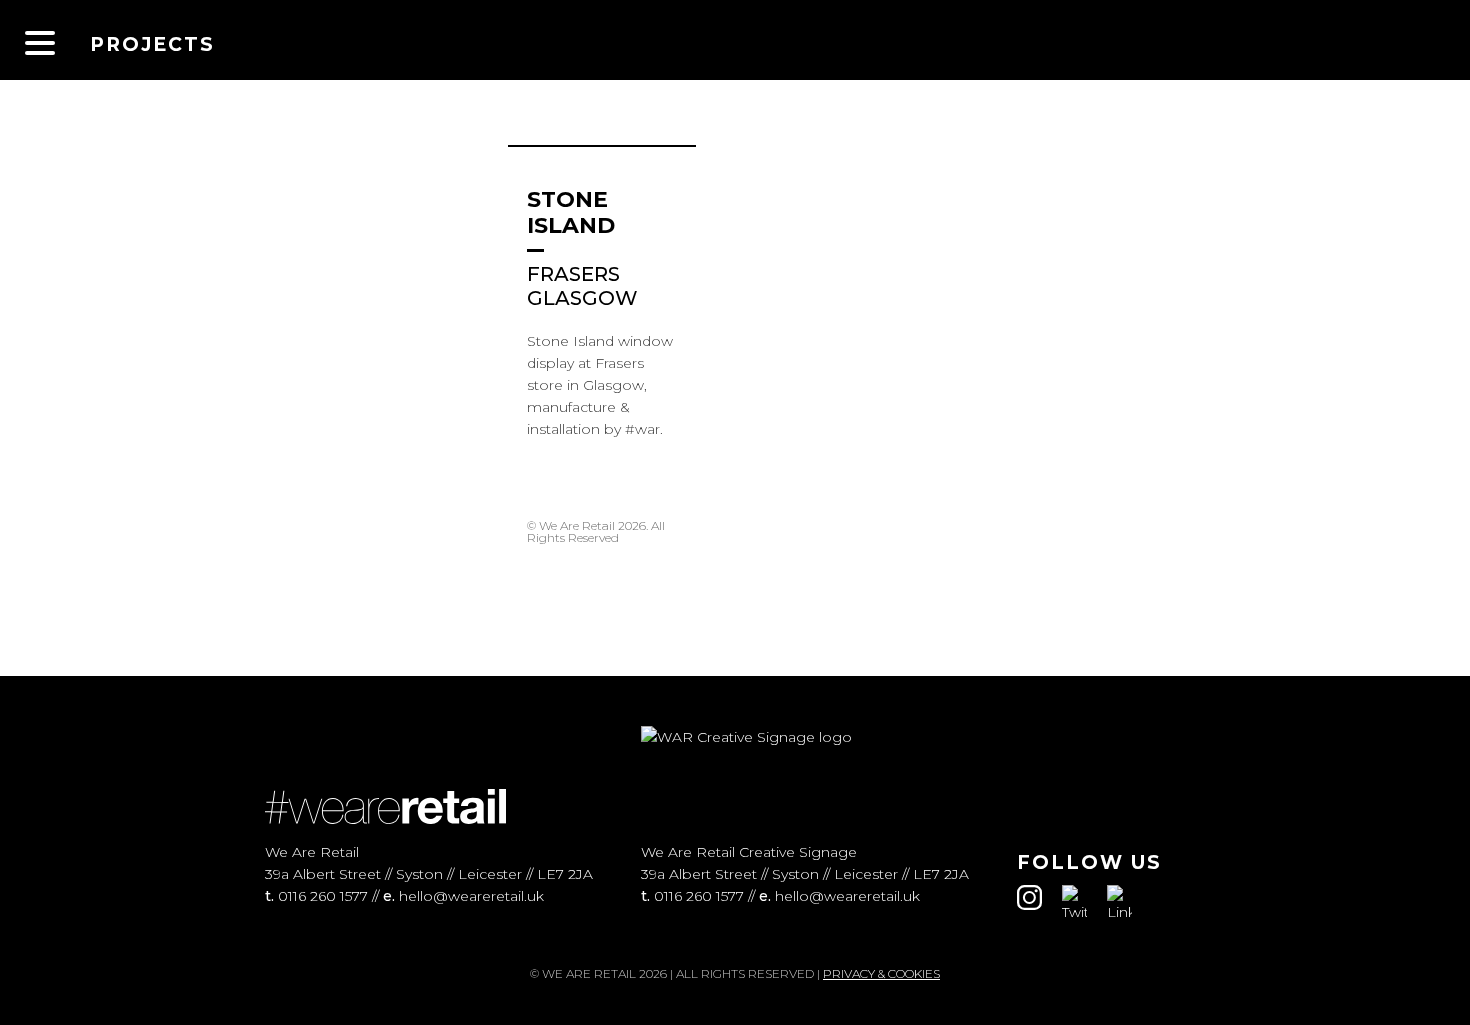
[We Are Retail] (735, 40)
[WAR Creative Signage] (1410, 40)
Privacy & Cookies (881, 973)
